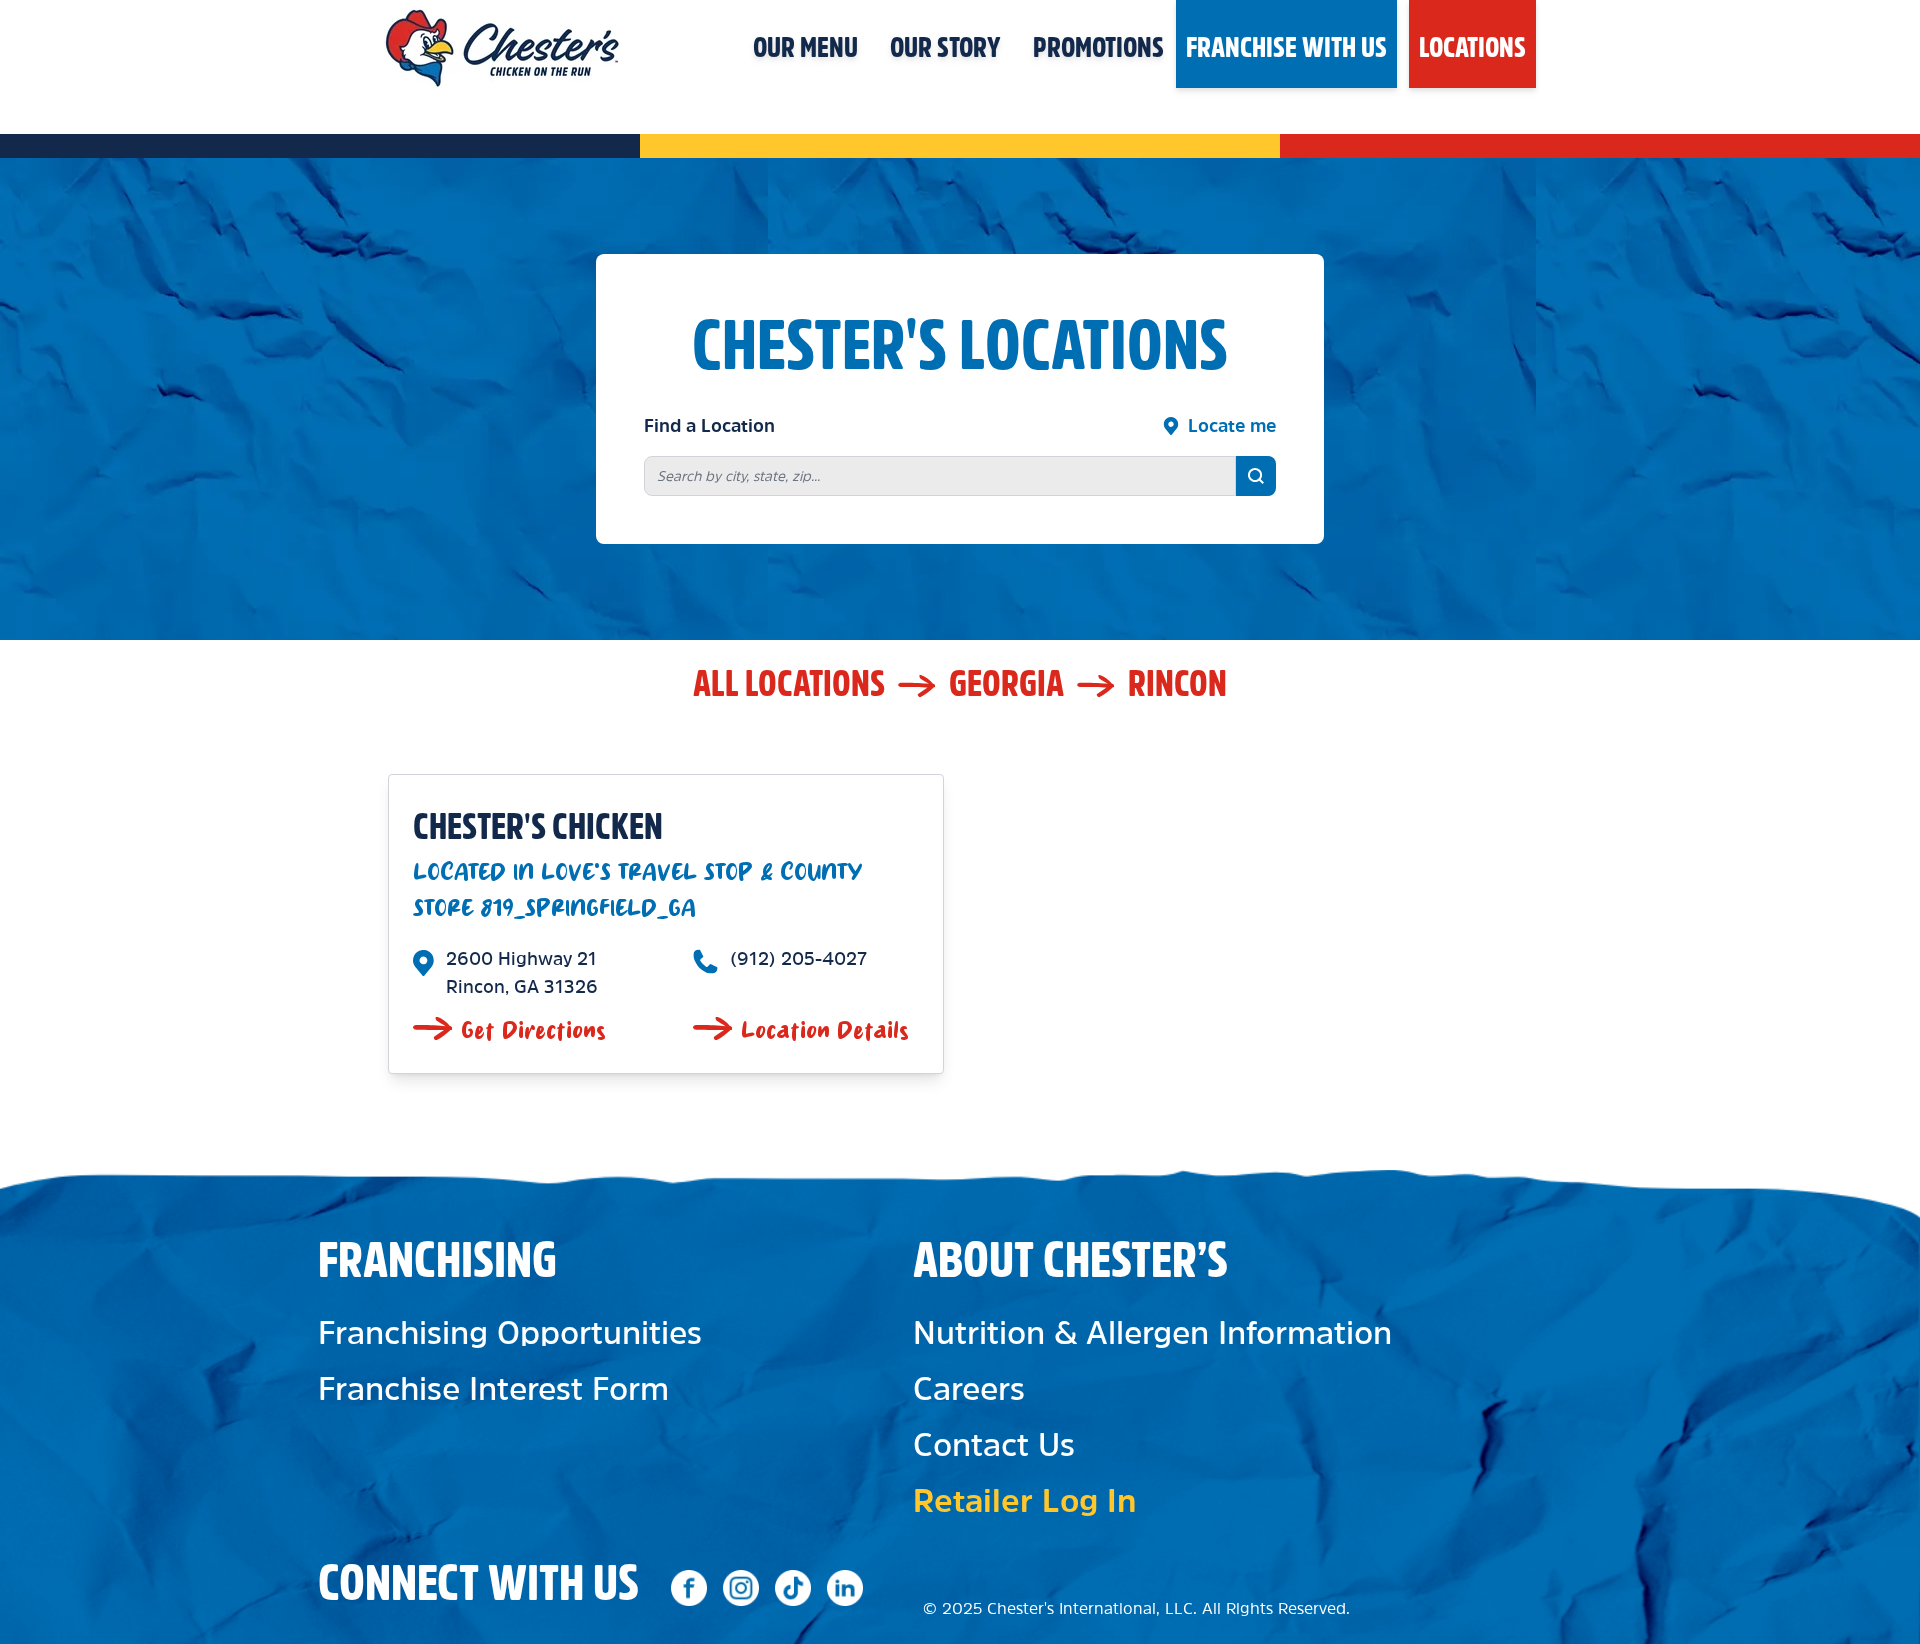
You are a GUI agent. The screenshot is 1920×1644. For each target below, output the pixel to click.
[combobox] (940, 476)
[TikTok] (793, 1588)
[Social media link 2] (741, 1588)
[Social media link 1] (689, 1588)
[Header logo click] (502, 44)
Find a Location (709, 426)
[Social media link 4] (845, 1588)
